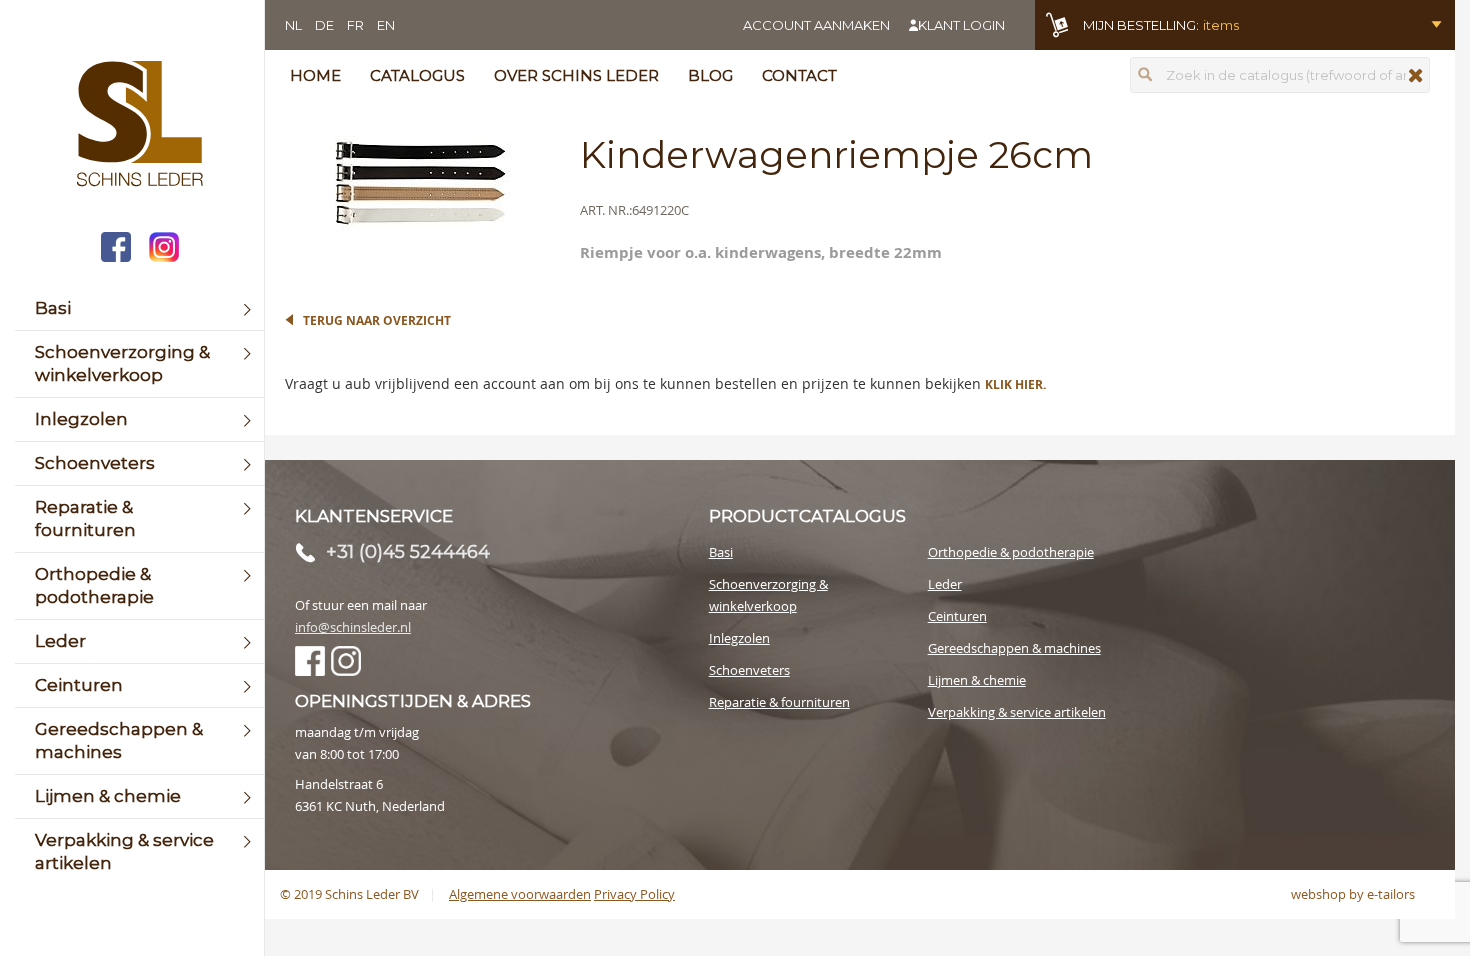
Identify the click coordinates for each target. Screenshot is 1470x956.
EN (386, 25)
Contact (799, 75)
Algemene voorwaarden (520, 894)
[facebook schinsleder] (116, 249)
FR (355, 25)
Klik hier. (1015, 384)
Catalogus (417, 75)
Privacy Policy (634, 894)
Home (315, 75)
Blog (710, 75)
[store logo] (139, 126)
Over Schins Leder (576, 75)
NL (293, 25)
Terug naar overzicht (377, 320)
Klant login (961, 25)
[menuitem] (139, 308)
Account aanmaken (816, 25)
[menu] (139, 586)
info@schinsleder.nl (353, 627)
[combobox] (1280, 75)
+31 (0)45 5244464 (408, 552)
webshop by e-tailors (1353, 894)
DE (324, 25)
